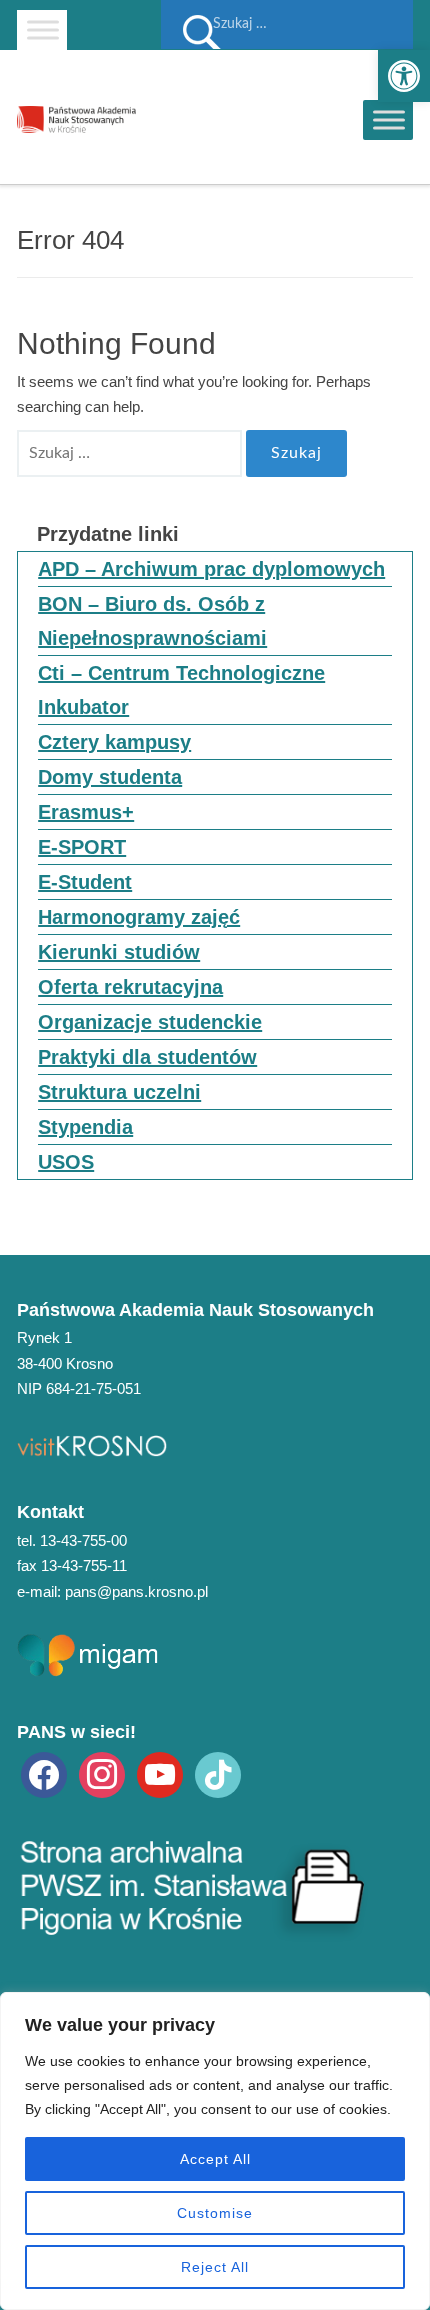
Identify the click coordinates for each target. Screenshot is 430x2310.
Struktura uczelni (119, 1092)
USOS (66, 1162)
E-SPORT (82, 847)
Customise (215, 2213)
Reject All (215, 2267)
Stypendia (85, 1127)
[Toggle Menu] (43, 29)
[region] (215, 2151)
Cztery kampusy (114, 742)
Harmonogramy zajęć (139, 917)
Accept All (215, 2159)
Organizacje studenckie (150, 1022)
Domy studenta (110, 777)
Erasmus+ (86, 812)
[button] (404, 76)
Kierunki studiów (119, 952)
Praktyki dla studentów (147, 1057)
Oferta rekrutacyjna (130, 987)
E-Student (85, 882)
